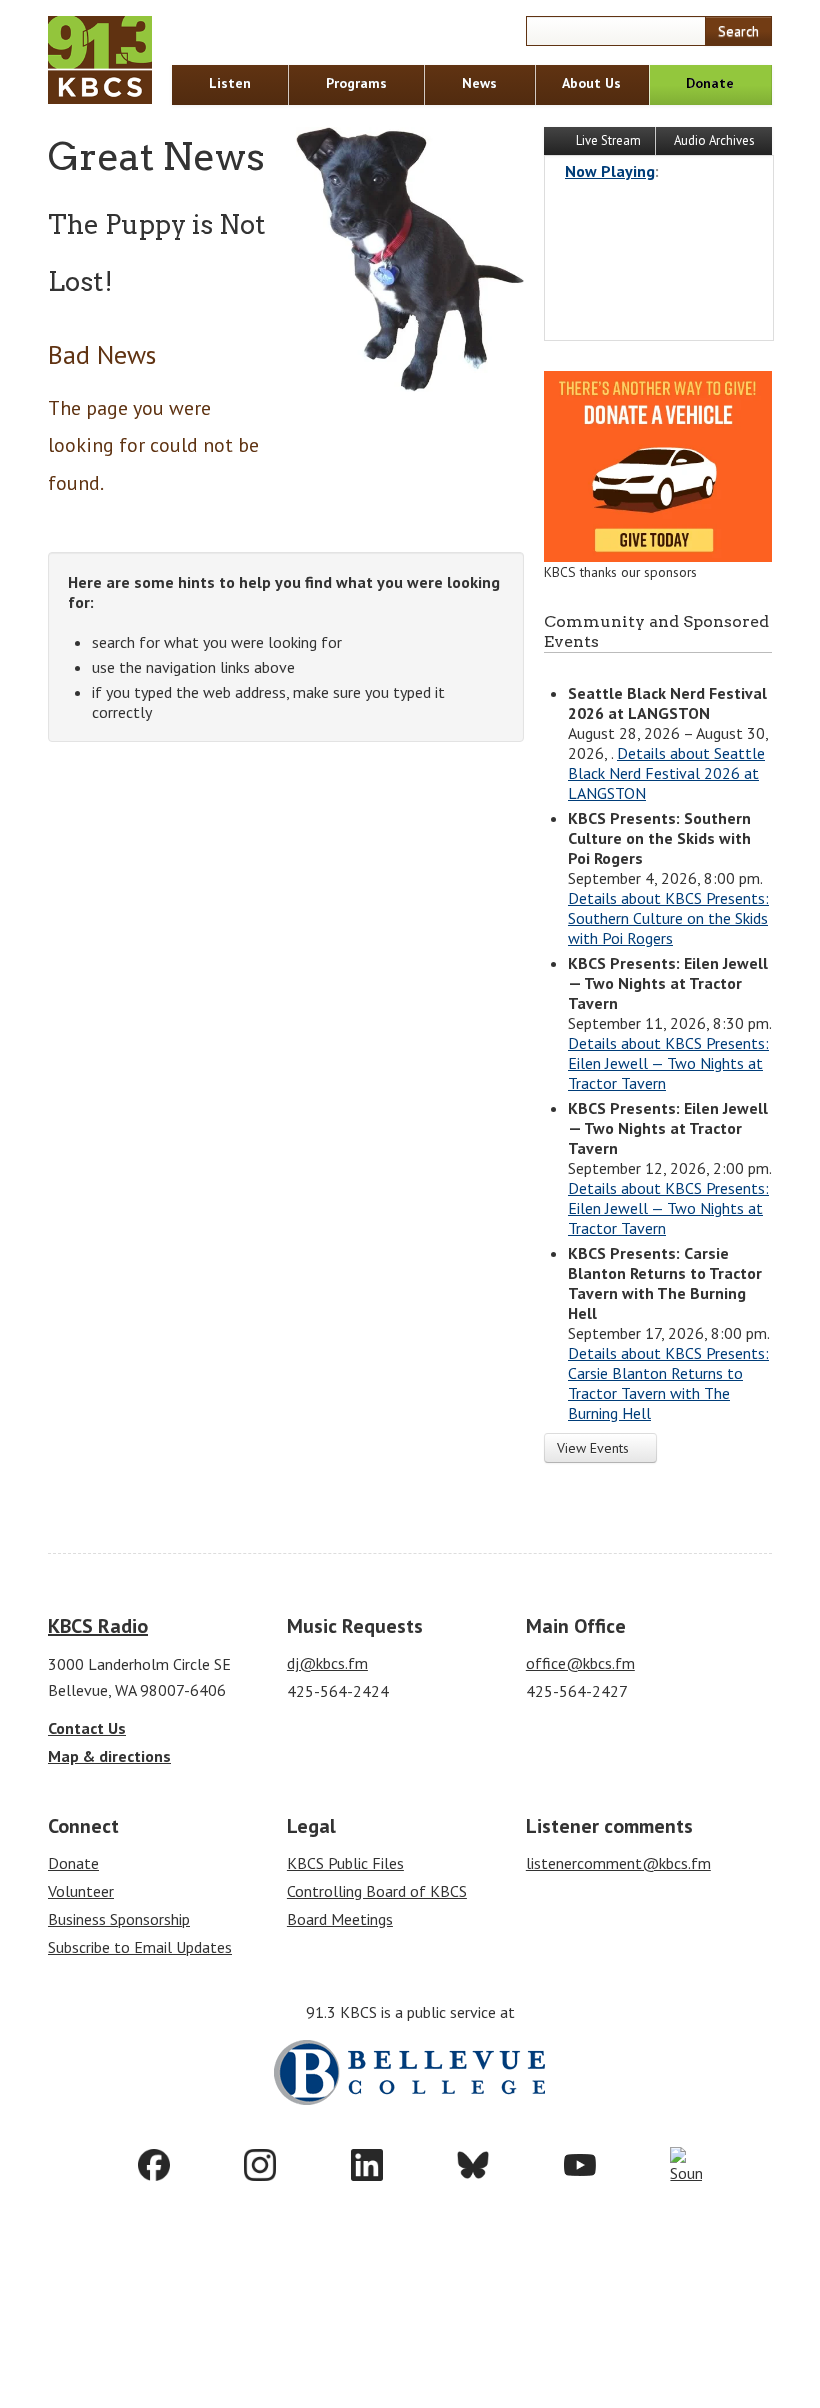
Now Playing (610, 171)
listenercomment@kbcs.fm (618, 1863)
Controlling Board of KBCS (377, 1891)
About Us (591, 83)
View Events (595, 1448)
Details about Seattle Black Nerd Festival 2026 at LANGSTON (666, 773)
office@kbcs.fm (580, 1663)
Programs (356, 83)
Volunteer (81, 1891)
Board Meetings (340, 1919)
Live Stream (607, 140)
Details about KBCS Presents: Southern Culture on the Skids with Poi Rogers (668, 918)
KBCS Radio (98, 1626)
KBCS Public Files (345, 1863)
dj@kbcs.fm (327, 1663)
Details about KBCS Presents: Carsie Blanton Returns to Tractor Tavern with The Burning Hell (668, 1383)
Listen (230, 83)
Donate (710, 83)
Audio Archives (714, 140)
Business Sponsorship (119, 1919)
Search (738, 31)
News (479, 83)
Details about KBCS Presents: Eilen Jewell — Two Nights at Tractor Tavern (668, 1063)
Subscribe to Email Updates (140, 1947)
